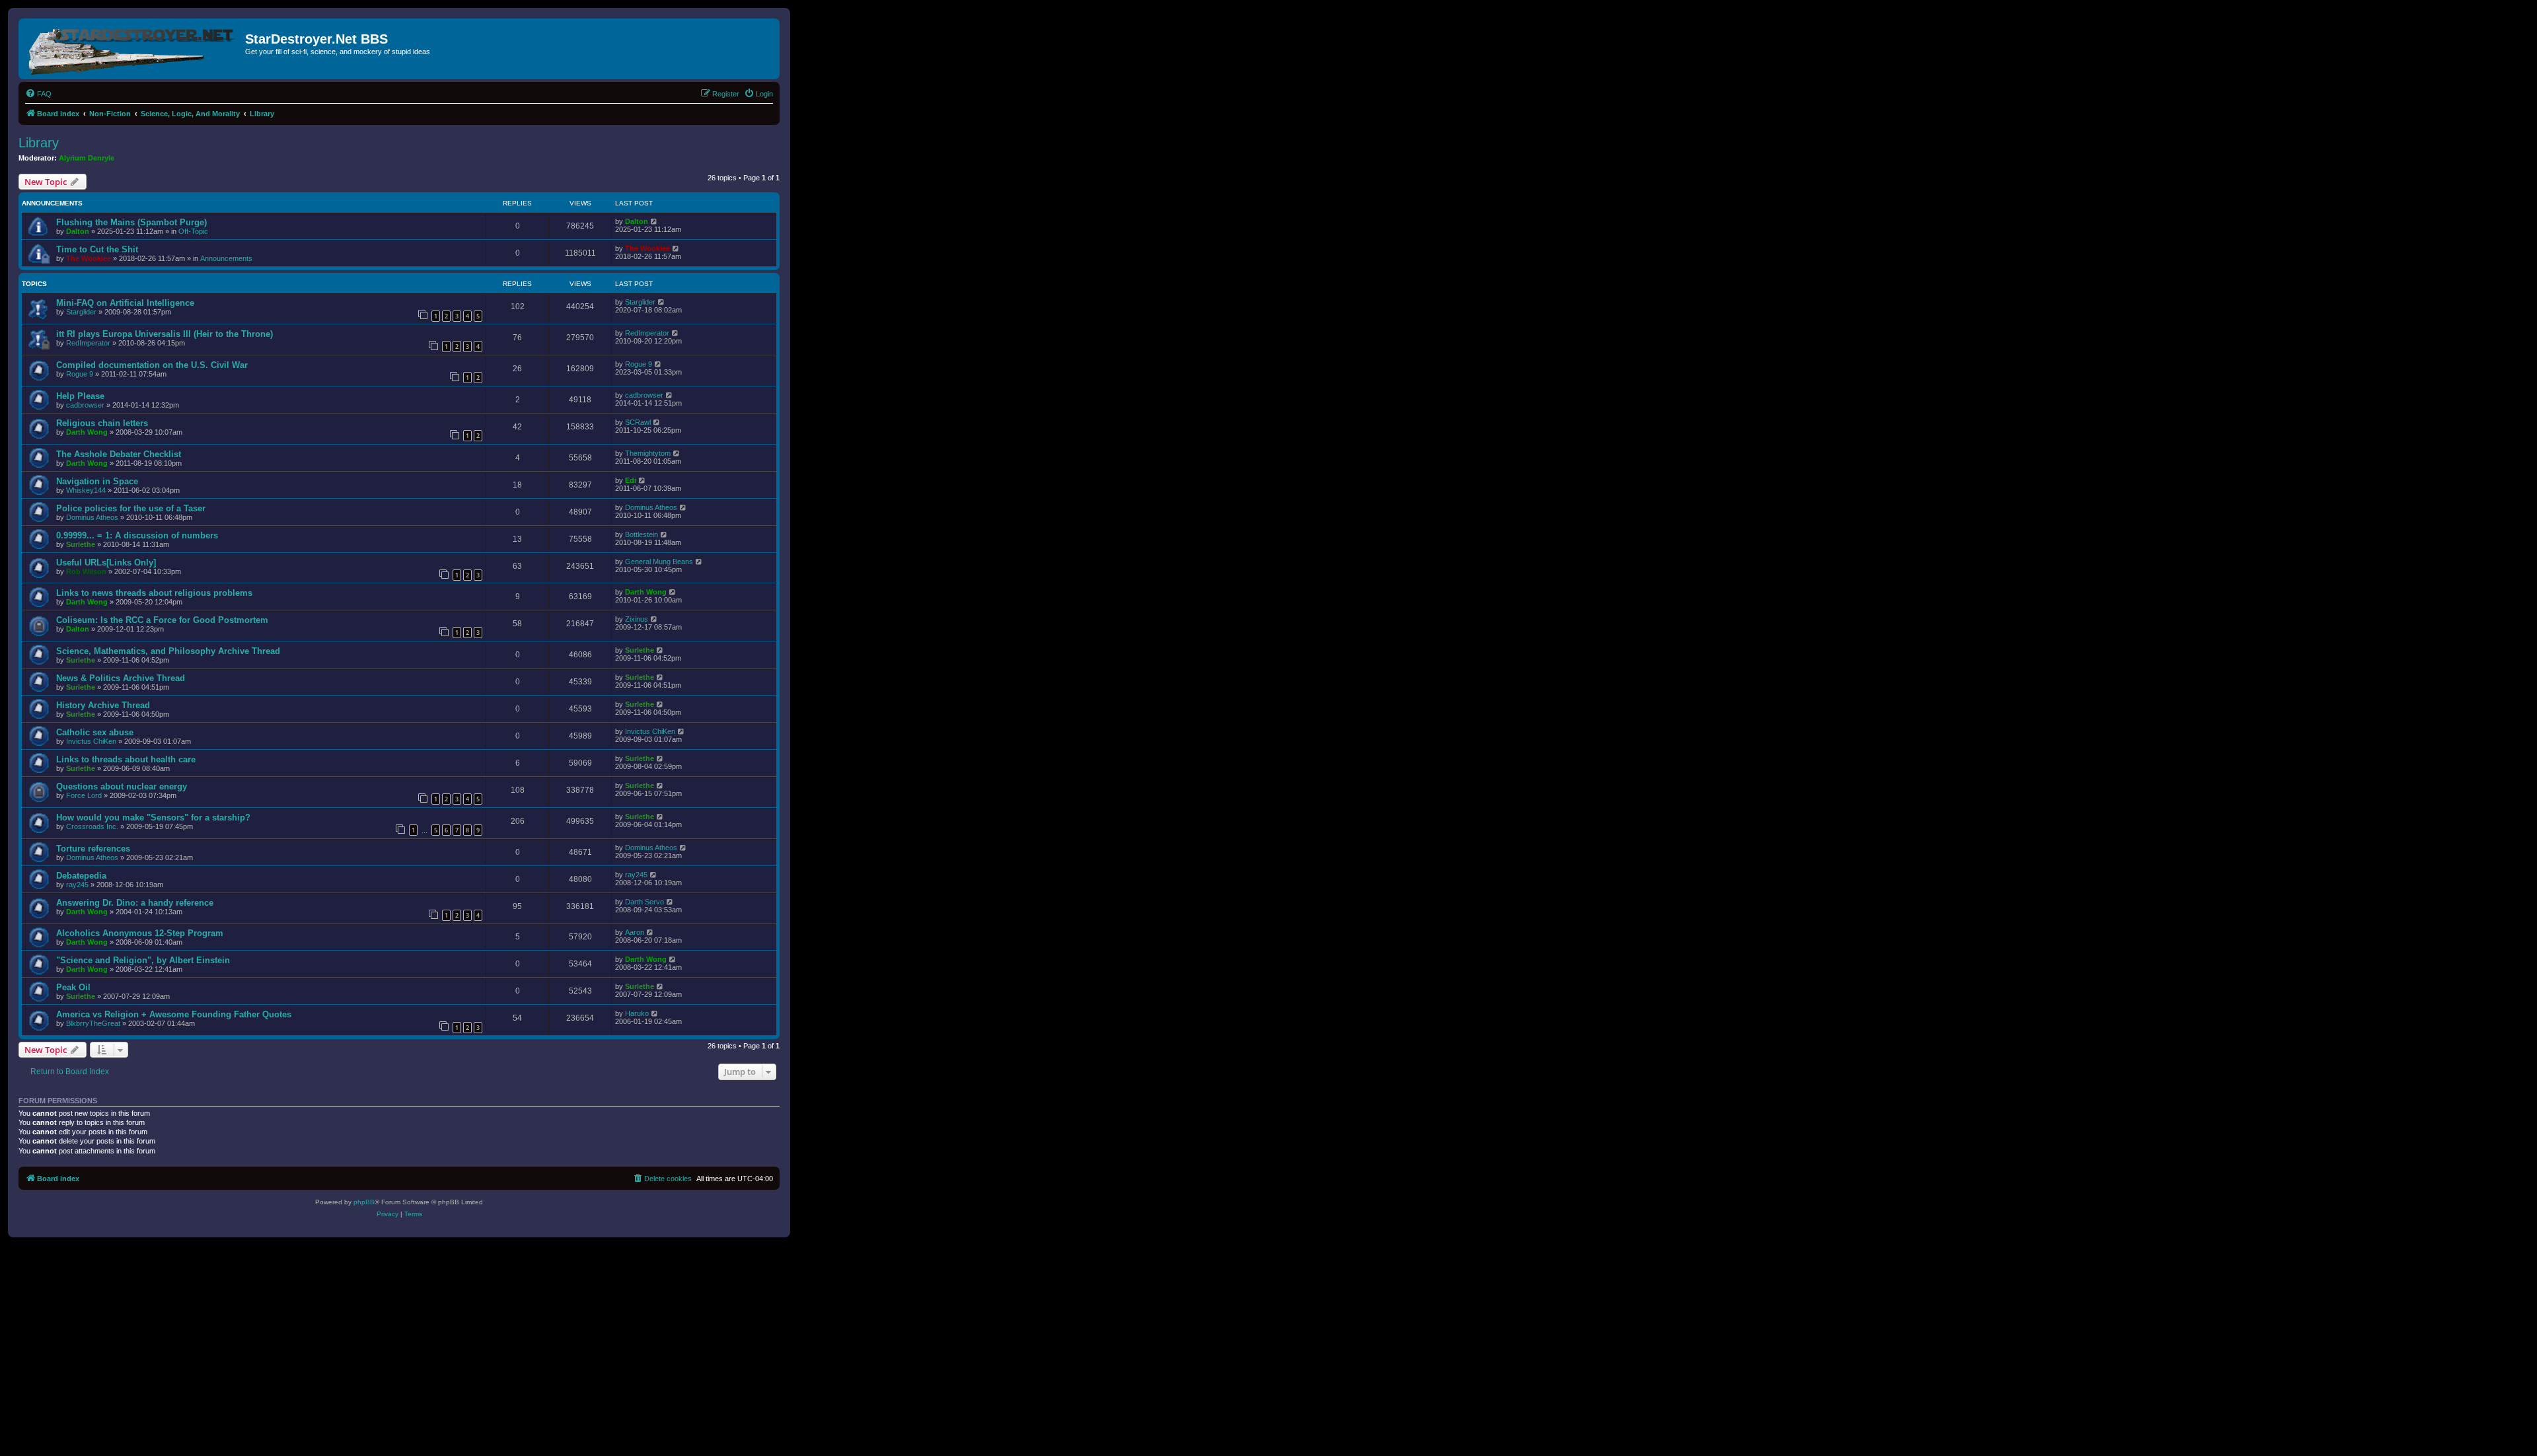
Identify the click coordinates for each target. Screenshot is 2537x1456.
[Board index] (133, 49)
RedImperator (88, 343)
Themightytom (648, 453)
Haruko (637, 1013)
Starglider (81, 312)
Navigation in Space (97, 481)
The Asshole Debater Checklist (119, 454)
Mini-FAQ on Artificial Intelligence (125, 303)
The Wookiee (89, 258)
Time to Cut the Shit (97, 249)
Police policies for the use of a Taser (131, 508)
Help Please (80, 396)
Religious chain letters (102, 423)
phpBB (364, 1202)
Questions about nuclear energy (122, 786)
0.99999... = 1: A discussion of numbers (137, 535)
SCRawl (638, 422)
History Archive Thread (103, 705)
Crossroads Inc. (92, 826)
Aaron (635, 932)
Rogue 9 (80, 374)
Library (39, 143)
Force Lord (84, 795)
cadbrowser (85, 405)
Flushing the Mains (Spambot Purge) (131, 222)
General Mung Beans (659, 562)
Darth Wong (87, 432)
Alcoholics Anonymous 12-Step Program (140, 933)
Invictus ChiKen (91, 741)
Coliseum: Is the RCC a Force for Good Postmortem (162, 620)
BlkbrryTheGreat (93, 1023)
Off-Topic (193, 231)
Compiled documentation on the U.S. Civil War (152, 365)
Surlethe (81, 544)
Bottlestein (642, 534)
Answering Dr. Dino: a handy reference (135, 903)
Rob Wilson (86, 571)
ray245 (77, 885)
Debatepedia (81, 876)
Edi (631, 480)
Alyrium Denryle (87, 158)
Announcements (226, 258)
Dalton (78, 231)
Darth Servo (644, 902)
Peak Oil (73, 987)
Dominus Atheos (92, 517)
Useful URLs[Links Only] (106, 563)
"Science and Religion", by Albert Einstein (143, 960)
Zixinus (637, 619)
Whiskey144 (86, 490)
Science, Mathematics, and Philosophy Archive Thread (168, 651)
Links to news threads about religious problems (154, 593)
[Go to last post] (654, 221)
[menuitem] (38, 94)
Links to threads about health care (126, 759)
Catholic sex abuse (95, 732)
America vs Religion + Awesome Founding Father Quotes (174, 1014)
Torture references (93, 849)
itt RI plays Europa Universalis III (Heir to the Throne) (165, 334)
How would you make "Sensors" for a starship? (153, 818)
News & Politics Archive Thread (121, 678)
